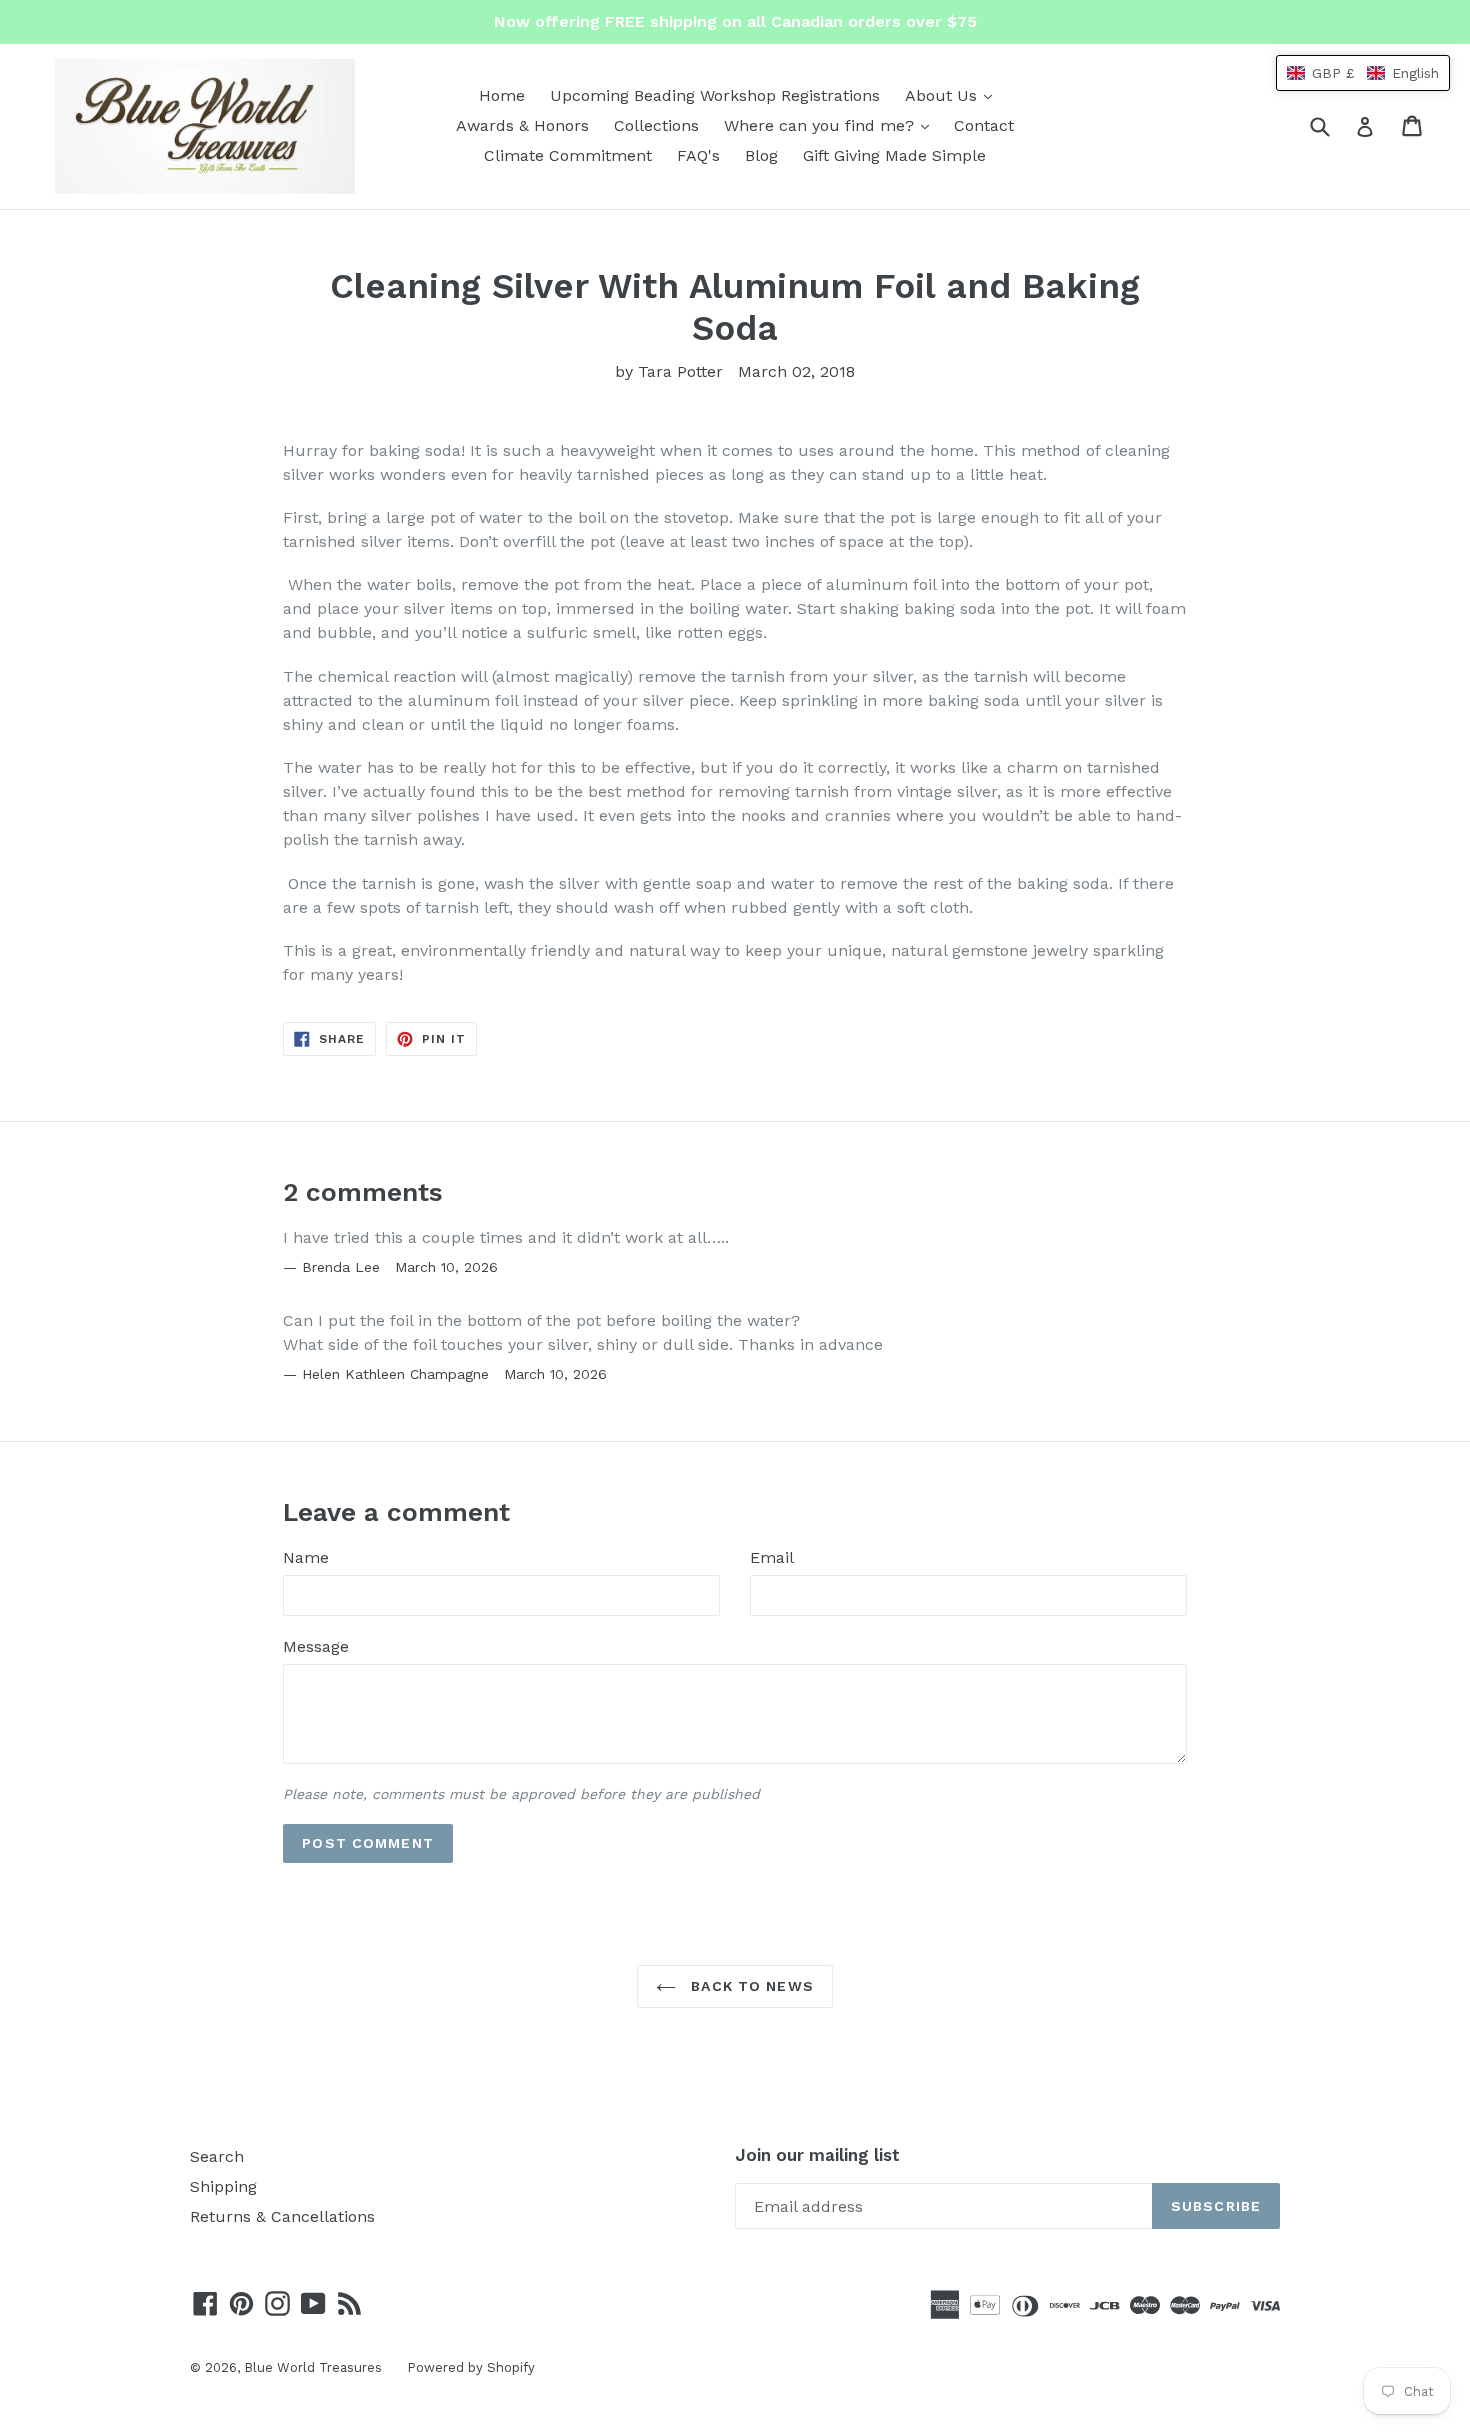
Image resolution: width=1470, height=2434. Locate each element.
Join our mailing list (817, 2155)
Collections (656, 125)
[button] (1363, 73)
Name (306, 1557)
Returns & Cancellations (282, 2216)
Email (772, 1557)
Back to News (750, 1986)
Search (217, 2156)
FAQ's (698, 155)
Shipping (223, 2186)
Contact (984, 125)
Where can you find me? (831, 125)
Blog (761, 155)
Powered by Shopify (471, 2367)
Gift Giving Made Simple (894, 155)
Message (316, 1646)
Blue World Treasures (313, 2367)
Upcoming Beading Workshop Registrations (715, 95)
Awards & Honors (522, 125)
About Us (953, 95)
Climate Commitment (568, 155)
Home (502, 95)
